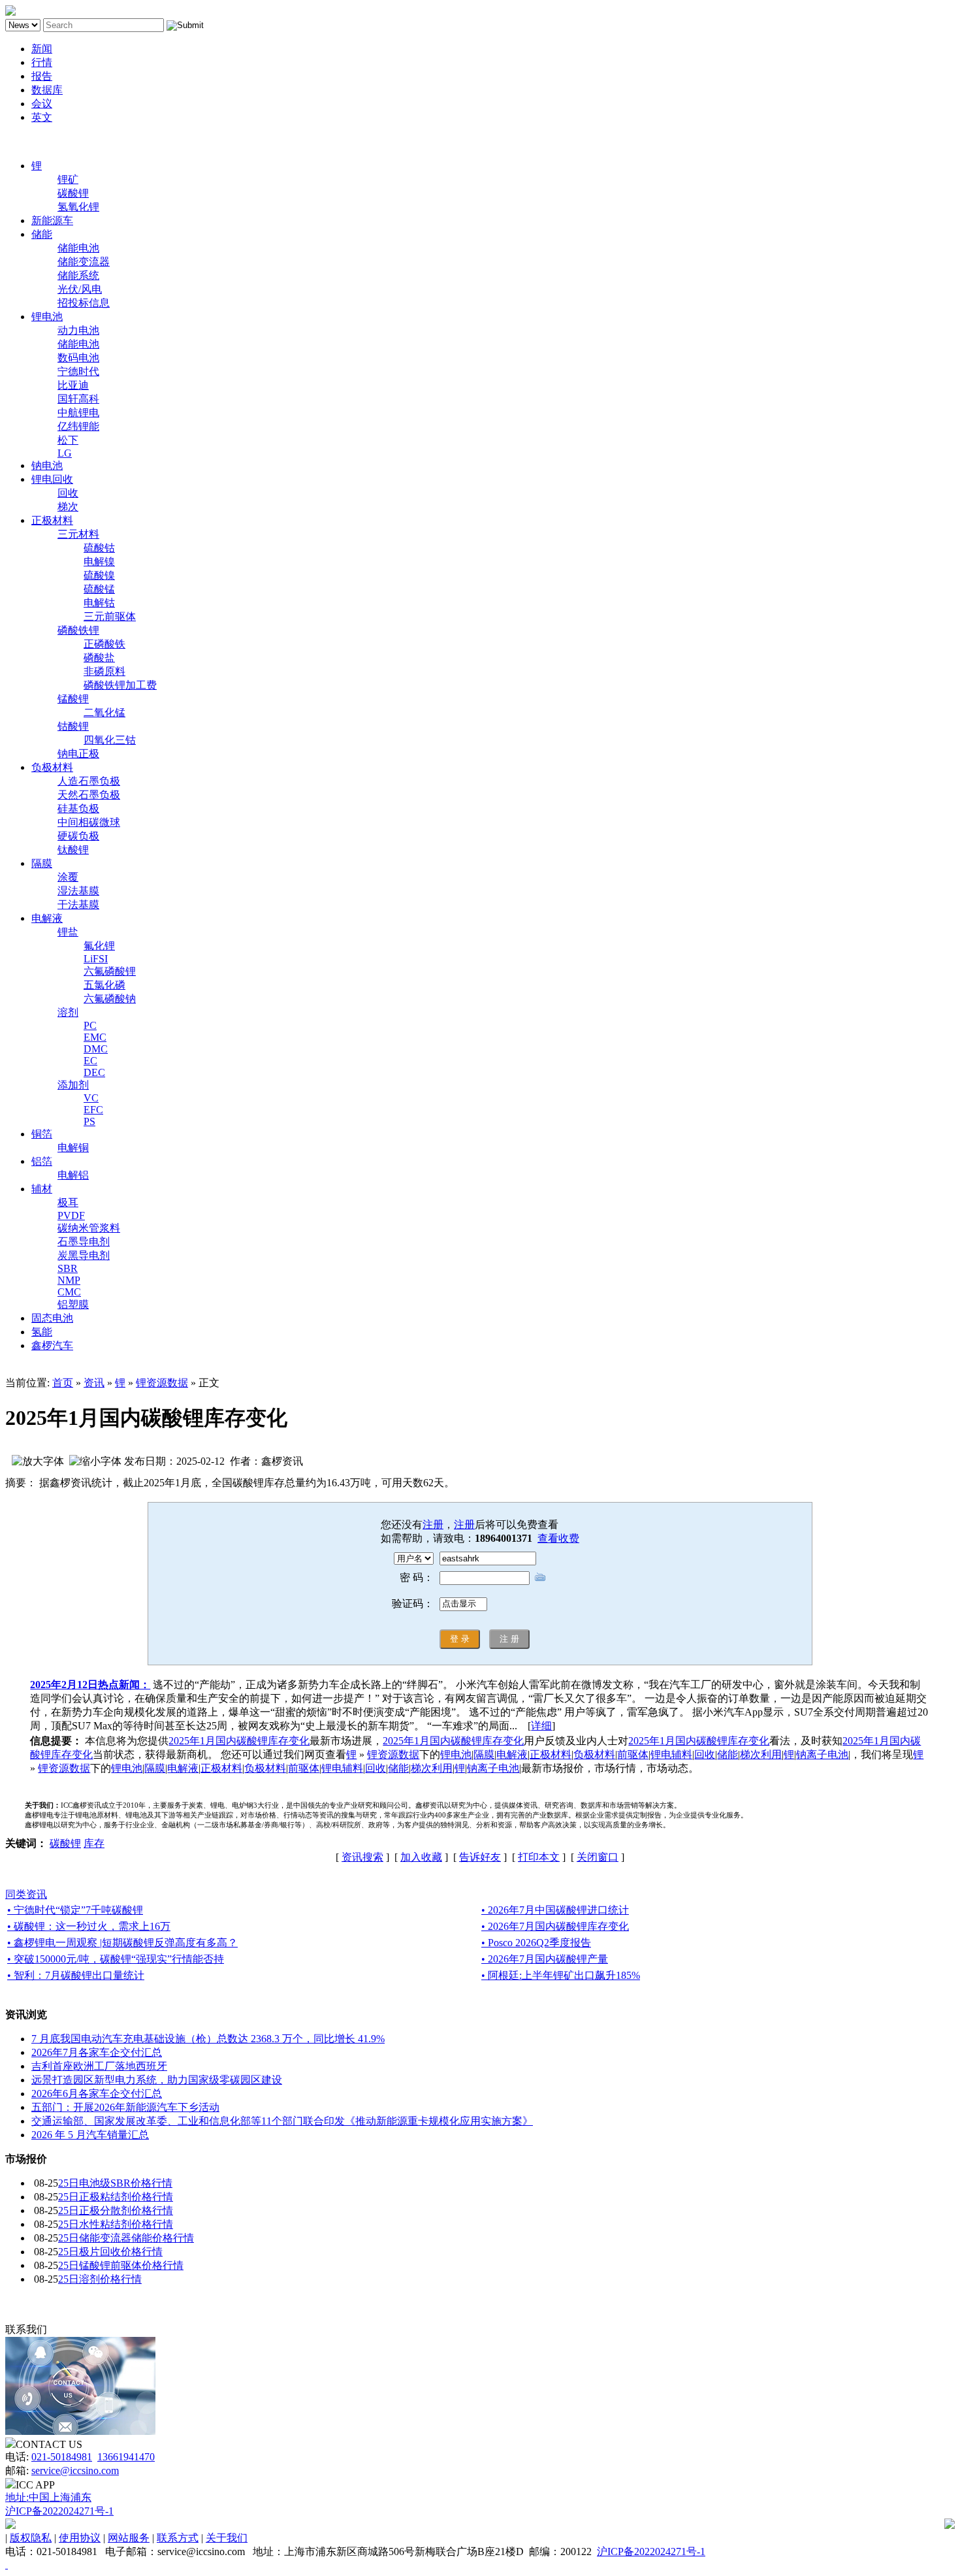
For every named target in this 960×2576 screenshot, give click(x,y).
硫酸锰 (99, 589)
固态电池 (52, 1318)
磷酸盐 (99, 658)
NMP (69, 1280)
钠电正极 (78, 754)
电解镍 (99, 562)
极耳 (68, 1202)
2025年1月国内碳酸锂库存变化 (239, 1741)
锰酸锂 (73, 699)
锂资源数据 (162, 1383)
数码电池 (78, 358)
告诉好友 (480, 1857)
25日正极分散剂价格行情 (116, 2210)
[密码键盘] (540, 1577)
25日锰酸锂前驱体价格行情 (121, 2265)
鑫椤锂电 (26, 141)
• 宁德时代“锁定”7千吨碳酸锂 (75, 1910)
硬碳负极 (78, 836)
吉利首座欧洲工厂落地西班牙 (99, 2066)
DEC (94, 1072)
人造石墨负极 (89, 781)
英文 (42, 117)
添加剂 (73, 1085)
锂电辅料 (671, 1754)
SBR (68, 1268)
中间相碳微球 (89, 822)
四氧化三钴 (110, 740)
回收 (68, 493)
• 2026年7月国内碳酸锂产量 (545, 1959)
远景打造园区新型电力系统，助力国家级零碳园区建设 (157, 2080)
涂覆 (68, 877)
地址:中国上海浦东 (48, 2497)
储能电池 (78, 248)
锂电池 (47, 317)
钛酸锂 (73, 850)
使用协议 (80, 2538)
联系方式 (178, 2538)
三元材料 (78, 534)
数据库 (47, 90)
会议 (42, 104)
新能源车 (52, 220)
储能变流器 (84, 262)
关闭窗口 (598, 1857)
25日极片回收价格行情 (110, 2252)
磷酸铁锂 (78, 630)
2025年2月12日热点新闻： (90, 1685)
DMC (96, 1049)
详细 (541, 1726)
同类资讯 (26, 1894)
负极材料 (52, 767)
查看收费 (558, 1538)
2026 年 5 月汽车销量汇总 (90, 2135)
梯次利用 (761, 1754)
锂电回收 (52, 479)
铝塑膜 (73, 1304)
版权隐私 (31, 2538)
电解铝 (73, 1175)
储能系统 (78, 275)
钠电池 (47, 465)
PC (90, 1025)
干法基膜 (78, 905)
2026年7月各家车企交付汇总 (97, 2052)
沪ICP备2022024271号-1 (59, 2511)
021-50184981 (62, 2457)
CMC (69, 1292)
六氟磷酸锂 (110, 971)
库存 (94, 1843)
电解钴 (99, 603)
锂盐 (68, 932)
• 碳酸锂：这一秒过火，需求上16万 (89, 1926)
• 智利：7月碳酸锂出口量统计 (76, 1975)
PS (89, 1121)
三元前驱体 (110, 616)
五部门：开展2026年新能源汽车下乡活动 (125, 2107)
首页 (63, 1383)
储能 (42, 234)
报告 (42, 76)
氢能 (42, 1332)
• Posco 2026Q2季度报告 (536, 1943)
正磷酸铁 (104, 644)
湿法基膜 (78, 891)
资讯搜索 (362, 1857)
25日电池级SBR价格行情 (115, 2183)
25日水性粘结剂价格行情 (116, 2224)
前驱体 (633, 1754)
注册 (433, 1524)
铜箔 (42, 1134)
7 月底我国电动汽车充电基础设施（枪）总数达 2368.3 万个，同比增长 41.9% (208, 2039)
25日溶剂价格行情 (100, 2279)
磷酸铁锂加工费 (120, 685)
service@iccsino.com (75, 2470)
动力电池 (78, 330)
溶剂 (68, 1012)
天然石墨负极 (89, 795)
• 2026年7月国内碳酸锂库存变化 (555, 1926)
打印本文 (539, 1857)
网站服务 (129, 2538)
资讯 (94, 1383)
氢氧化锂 (78, 207)
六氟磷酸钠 (110, 999)
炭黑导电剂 (84, 1255)
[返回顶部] (7, 2565)
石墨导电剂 (84, 1242)
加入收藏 (421, 1857)
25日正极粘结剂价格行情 (116, 2197)
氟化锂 (99, 946)
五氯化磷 (104, 985)
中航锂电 (78, 413)
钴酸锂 (73, 726)
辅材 (42, 1189)
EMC (95, 1037)
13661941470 (126, 2457)
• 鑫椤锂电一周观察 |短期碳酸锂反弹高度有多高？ (122, 1943)
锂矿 (68, 179)
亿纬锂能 (78, 426)
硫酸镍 (99, 575)
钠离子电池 (822, 1754)
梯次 (68, 507)
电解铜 (73, 1148)
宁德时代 (78, 371)
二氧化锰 (104, 712)
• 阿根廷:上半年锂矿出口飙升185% (561, 1975)
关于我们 (227, 2538)
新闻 (42, 49)
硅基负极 (78, 808)
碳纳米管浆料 (89, 1228)
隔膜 (42, 863)
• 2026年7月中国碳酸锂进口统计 (555, 1910)
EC (90, 1061)
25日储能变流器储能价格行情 (126, 2238)
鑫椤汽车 (52, 1345)
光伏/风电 (80, 289)
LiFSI (96, 959)
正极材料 (52, 520)
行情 (42, 62)
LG (65, 453)
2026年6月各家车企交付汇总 (97, 2094)
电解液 (47, 918)
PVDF (71, 1215)
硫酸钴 (99, 548)
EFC (93, 1110)
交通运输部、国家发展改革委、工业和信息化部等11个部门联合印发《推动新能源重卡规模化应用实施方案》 (282, 2121)
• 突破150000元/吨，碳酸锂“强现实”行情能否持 (116, 1959)
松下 (68, 440)
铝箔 (42, 1161)
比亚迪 (73, 385)
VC (91, 1098)
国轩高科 (78, 399)
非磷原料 (104, 671)
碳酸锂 (73, 193)
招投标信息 (84, 303)
